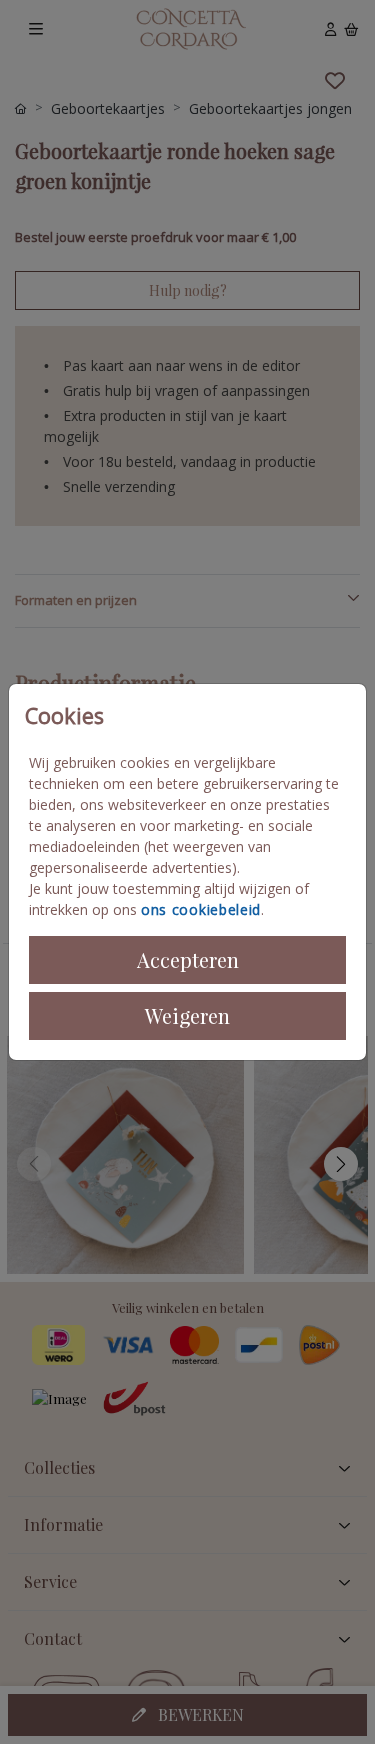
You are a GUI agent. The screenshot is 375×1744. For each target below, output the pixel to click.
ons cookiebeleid (201, 909)
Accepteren (188, 959)
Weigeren (187, 1015)
